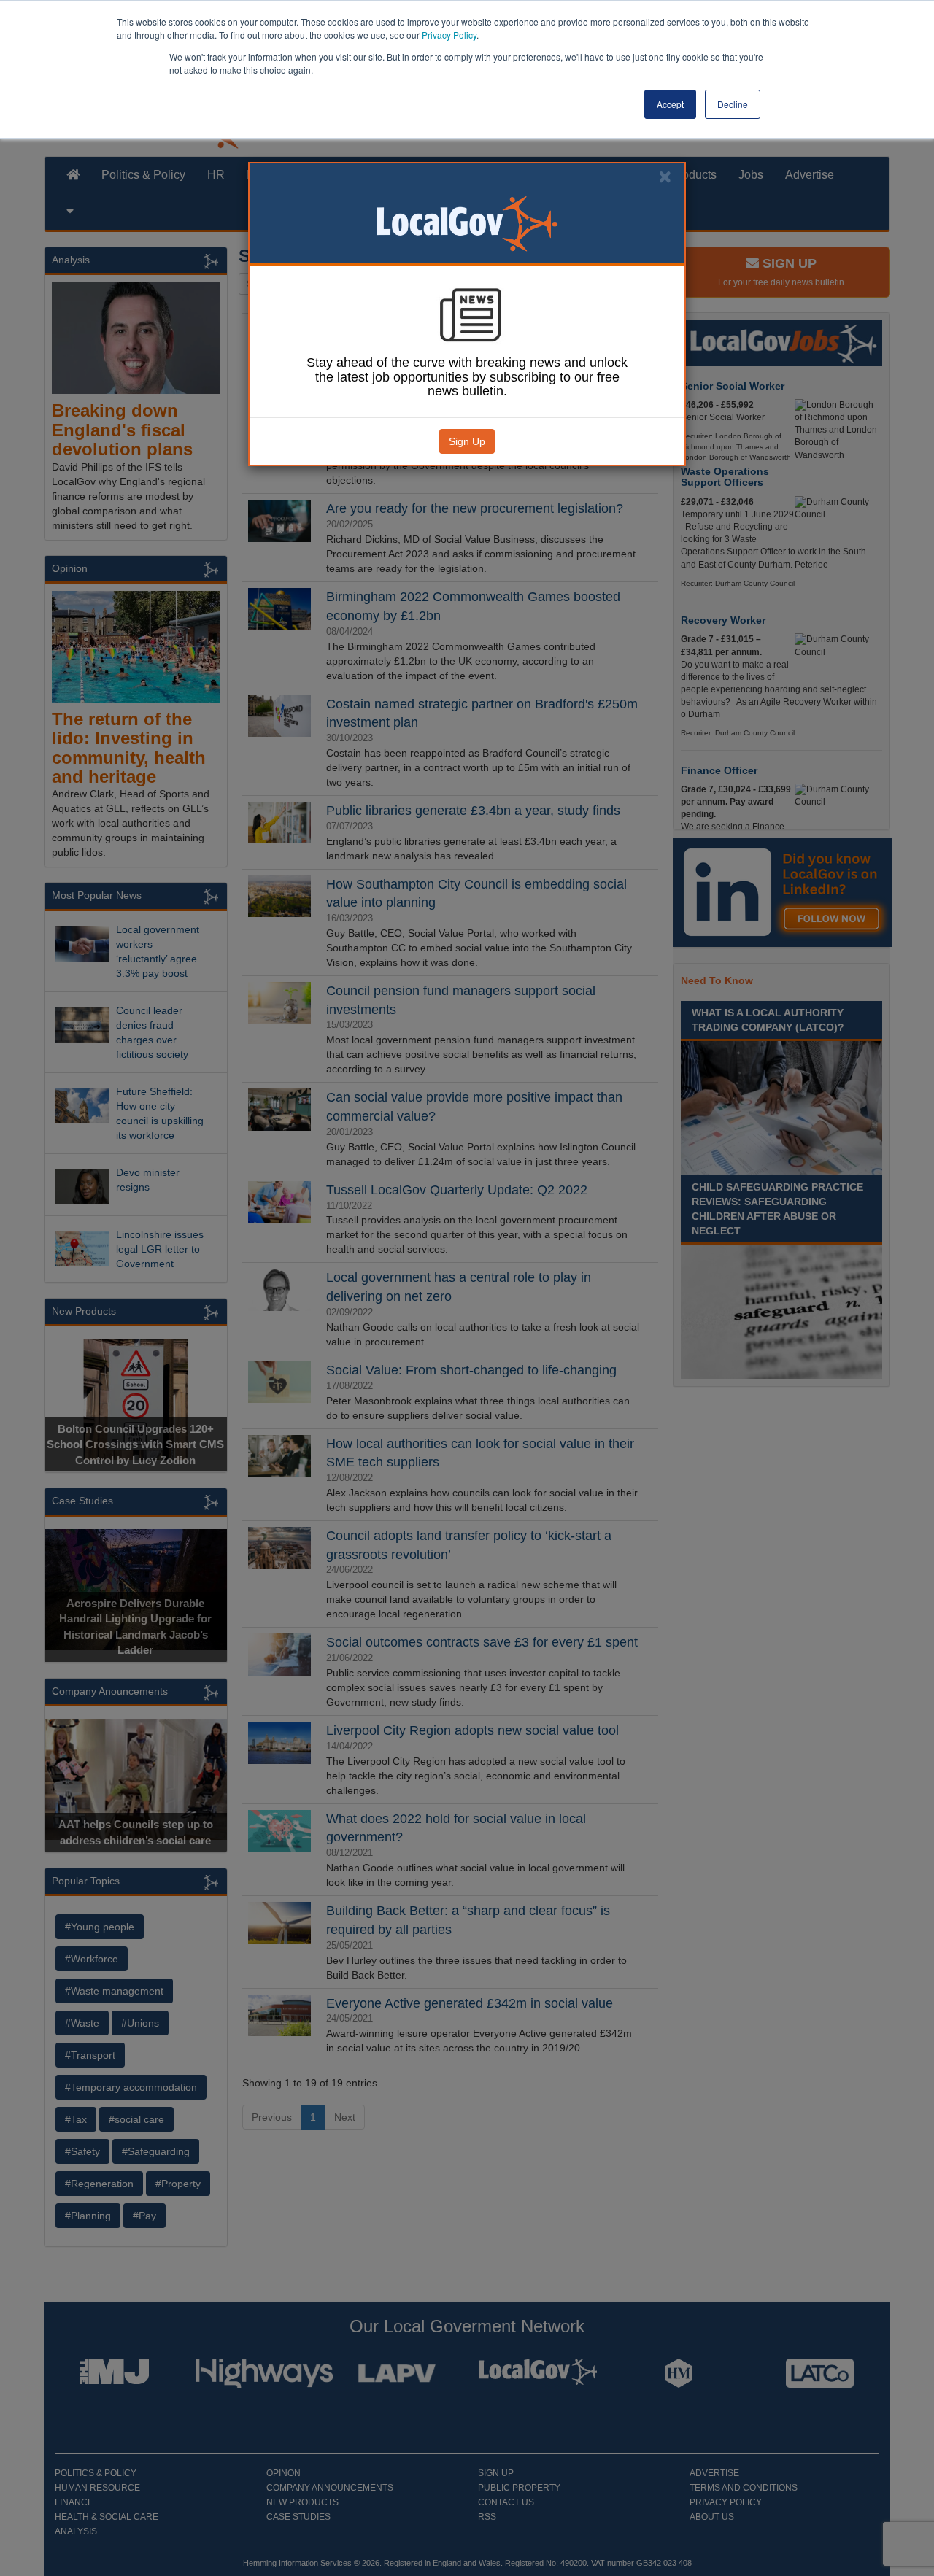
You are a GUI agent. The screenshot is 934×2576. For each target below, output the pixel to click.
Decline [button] (733, 104)
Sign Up (467, 441)
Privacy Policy (449, 35)
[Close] (665, 177)
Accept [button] (670, 104)
